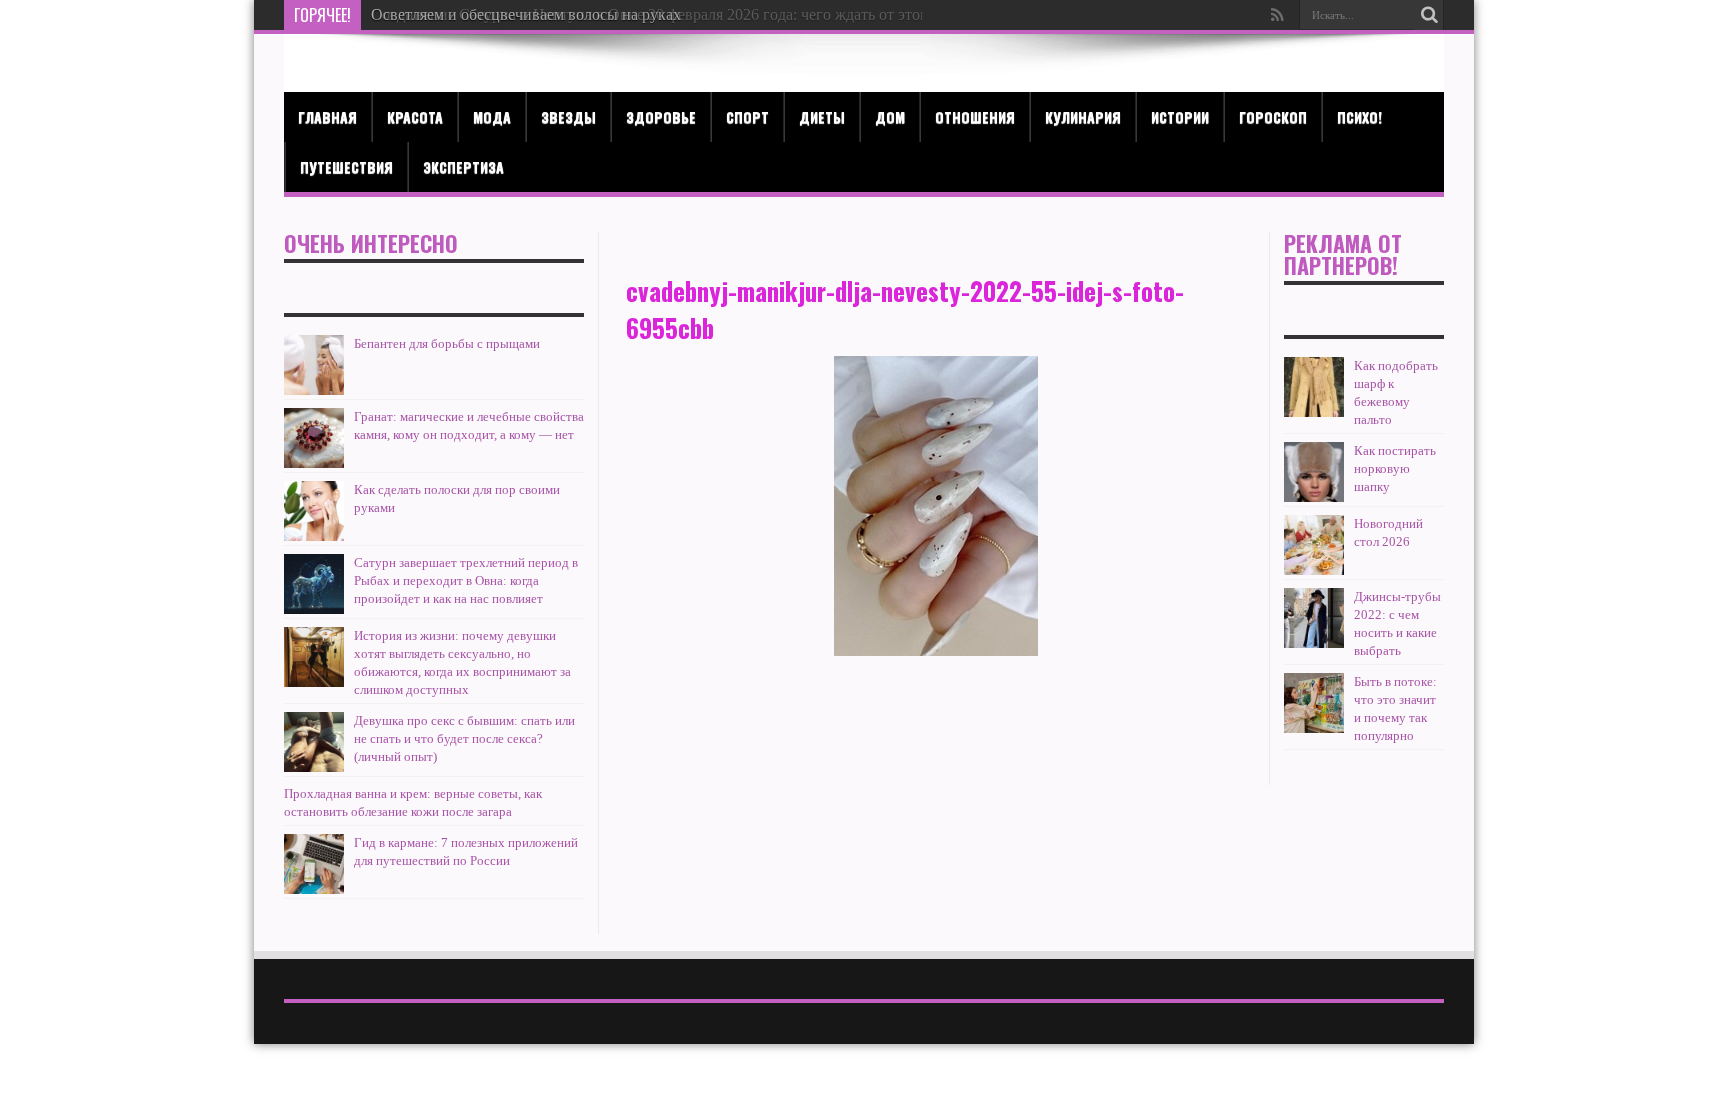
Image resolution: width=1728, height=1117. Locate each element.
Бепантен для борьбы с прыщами (447, 343)
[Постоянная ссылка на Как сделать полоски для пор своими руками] (314, 511)
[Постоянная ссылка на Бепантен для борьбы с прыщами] (314, 365)
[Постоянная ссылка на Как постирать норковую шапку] (1314, 472)
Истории (1180, 116)
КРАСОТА (415, 116)
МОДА (492, 116)
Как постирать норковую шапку (1395, 468)
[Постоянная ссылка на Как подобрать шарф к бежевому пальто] (1314, 387)
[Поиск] (1429, 15)
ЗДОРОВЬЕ (661, 116)
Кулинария (1083, 116)
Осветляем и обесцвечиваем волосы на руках (526, 14)
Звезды (568, 116)
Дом (890, 116)
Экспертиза (463, 166)
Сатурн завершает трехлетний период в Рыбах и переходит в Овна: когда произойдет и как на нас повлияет (466, 580)
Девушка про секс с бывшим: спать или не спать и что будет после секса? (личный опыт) (464, 738)
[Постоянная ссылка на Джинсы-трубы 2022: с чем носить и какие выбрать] (1314, 618)
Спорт (747, 116)
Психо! (1359, 116)
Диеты (822, 116)
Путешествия (346, 166)
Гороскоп (1273, 116)
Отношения (975, 116)
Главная (327, 116)
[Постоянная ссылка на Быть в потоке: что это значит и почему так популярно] (1314, 703)
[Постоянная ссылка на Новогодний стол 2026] (1314, 545)
